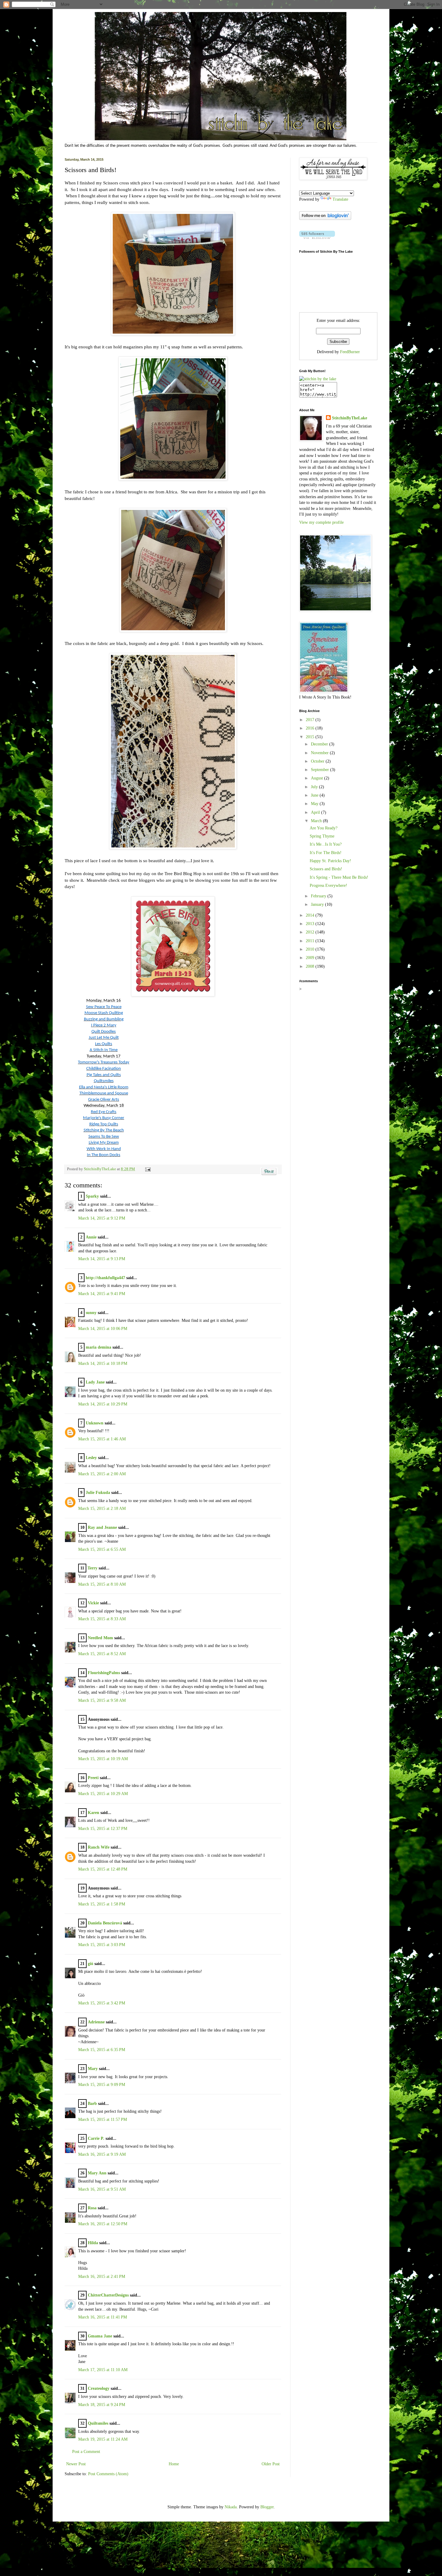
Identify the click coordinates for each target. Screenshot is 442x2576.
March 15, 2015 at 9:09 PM (102, 2085)
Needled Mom (100, 1638)
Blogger (267, 2507)
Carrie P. (96, 2138)
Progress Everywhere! (328, 885)
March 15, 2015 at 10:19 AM (103, 1759)
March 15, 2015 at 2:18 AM (102, 1509)
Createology (99, 2388)
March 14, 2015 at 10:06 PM (103, 1329)
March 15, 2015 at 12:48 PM (103, 1869)
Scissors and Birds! (326, 869)
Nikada (231, 2507)
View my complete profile (321, 522)
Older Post (271, 2464)
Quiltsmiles (98, 2423)
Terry (92, 1568)
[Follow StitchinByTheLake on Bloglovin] (325, 219)
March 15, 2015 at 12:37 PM (103, 1829)
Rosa (92, 2208)
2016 (311, 728)
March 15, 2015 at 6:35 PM (102, 2050)
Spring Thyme (322, 836)
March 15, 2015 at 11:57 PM (103, 2119)
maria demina (98, 1347)
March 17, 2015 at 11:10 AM (103, 2370)
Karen (94, 1813)
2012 (311, 932)
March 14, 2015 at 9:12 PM (102, 1218)
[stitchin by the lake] (318, 379)
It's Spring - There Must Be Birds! (339, 877)
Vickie (93, 1603)
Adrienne (96, 2022)
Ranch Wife (99, 1847)
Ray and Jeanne (102, 1527)
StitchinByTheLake (100, 1169)
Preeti (93, 1778)
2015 (311, 737)
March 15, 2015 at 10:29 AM (103, 1794)
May (315, 804)
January (318, 904)
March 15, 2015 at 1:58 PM (102, 1904)
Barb (92, 2104)
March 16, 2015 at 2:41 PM (102, 2277)
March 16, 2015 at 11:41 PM (103, 2317)
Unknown (95, 1423)
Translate (340, 199)
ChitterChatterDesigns (108, 2295)
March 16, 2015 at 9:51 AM (102, 2189)
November (320, 753)
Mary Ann (97, 2173)
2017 (311, 720)
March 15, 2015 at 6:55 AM (102, 1549)
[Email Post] (147, 1169)
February (319, 896)
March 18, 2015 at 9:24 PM (102, 2405)
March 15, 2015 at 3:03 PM (102, 1945)
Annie (91, 1237)
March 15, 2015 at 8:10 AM (102, 1584)
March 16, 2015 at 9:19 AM (102, 2154)
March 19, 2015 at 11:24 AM (103, 2439)
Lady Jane (95, 1382)
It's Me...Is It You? (326, 844)
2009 (311, 958)
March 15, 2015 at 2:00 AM (102, 1474)
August (318, 778)
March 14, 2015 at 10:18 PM (103, 1364)
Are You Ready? (324, 828)
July (315, 787)
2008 (311, 966)
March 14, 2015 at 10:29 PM (103, 1404)
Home (174, 2464)
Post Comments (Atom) (108, 2474)
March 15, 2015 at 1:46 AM (102, 1439)
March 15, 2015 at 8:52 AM (102, 1654)
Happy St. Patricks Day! (330, 861)
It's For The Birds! (326, 853)
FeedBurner (350, 352)
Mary (93, 2069)
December (320, 744)
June (315, 795)
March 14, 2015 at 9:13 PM (102, 1259)
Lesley (91, 1458)
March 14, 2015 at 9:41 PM (102, 1294)
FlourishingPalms (104, 1673)
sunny (91, 1313)
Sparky (92, 1196)
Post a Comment (86, 2452)
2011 (311, 941)
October (318, 761)
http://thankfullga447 (105, 1278)
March (317, 821)
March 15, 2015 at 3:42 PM (102, 2003)
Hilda (93, 2243)
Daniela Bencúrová (105, 1923)
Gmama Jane (100, 2336)
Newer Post (76, 2464)
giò (91, 1964)
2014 (311, 915)
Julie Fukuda (98, 1493)
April (316, 812)
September (321, 770)
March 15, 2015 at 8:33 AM (102, 1619)
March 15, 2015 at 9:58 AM (102, 1700)
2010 (311, 949)
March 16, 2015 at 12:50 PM (103, 2224)
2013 (311, 924)
